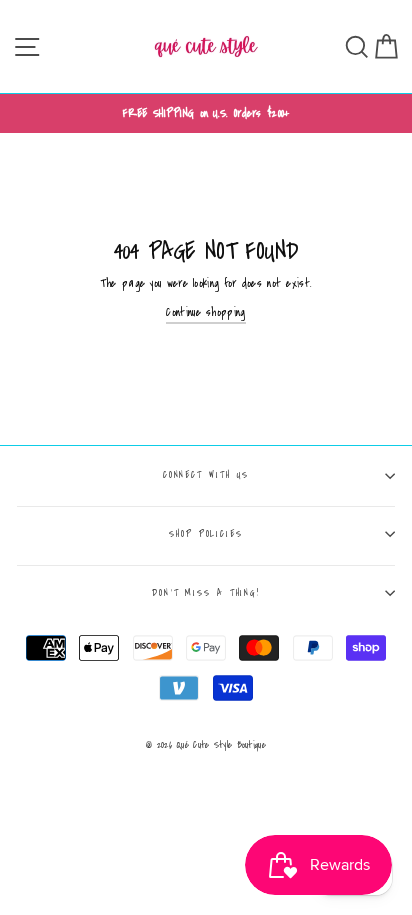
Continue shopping (205, 312)
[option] (206, 113)
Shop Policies (206, 534)
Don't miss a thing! (206, 593)
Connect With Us (206, 475)
